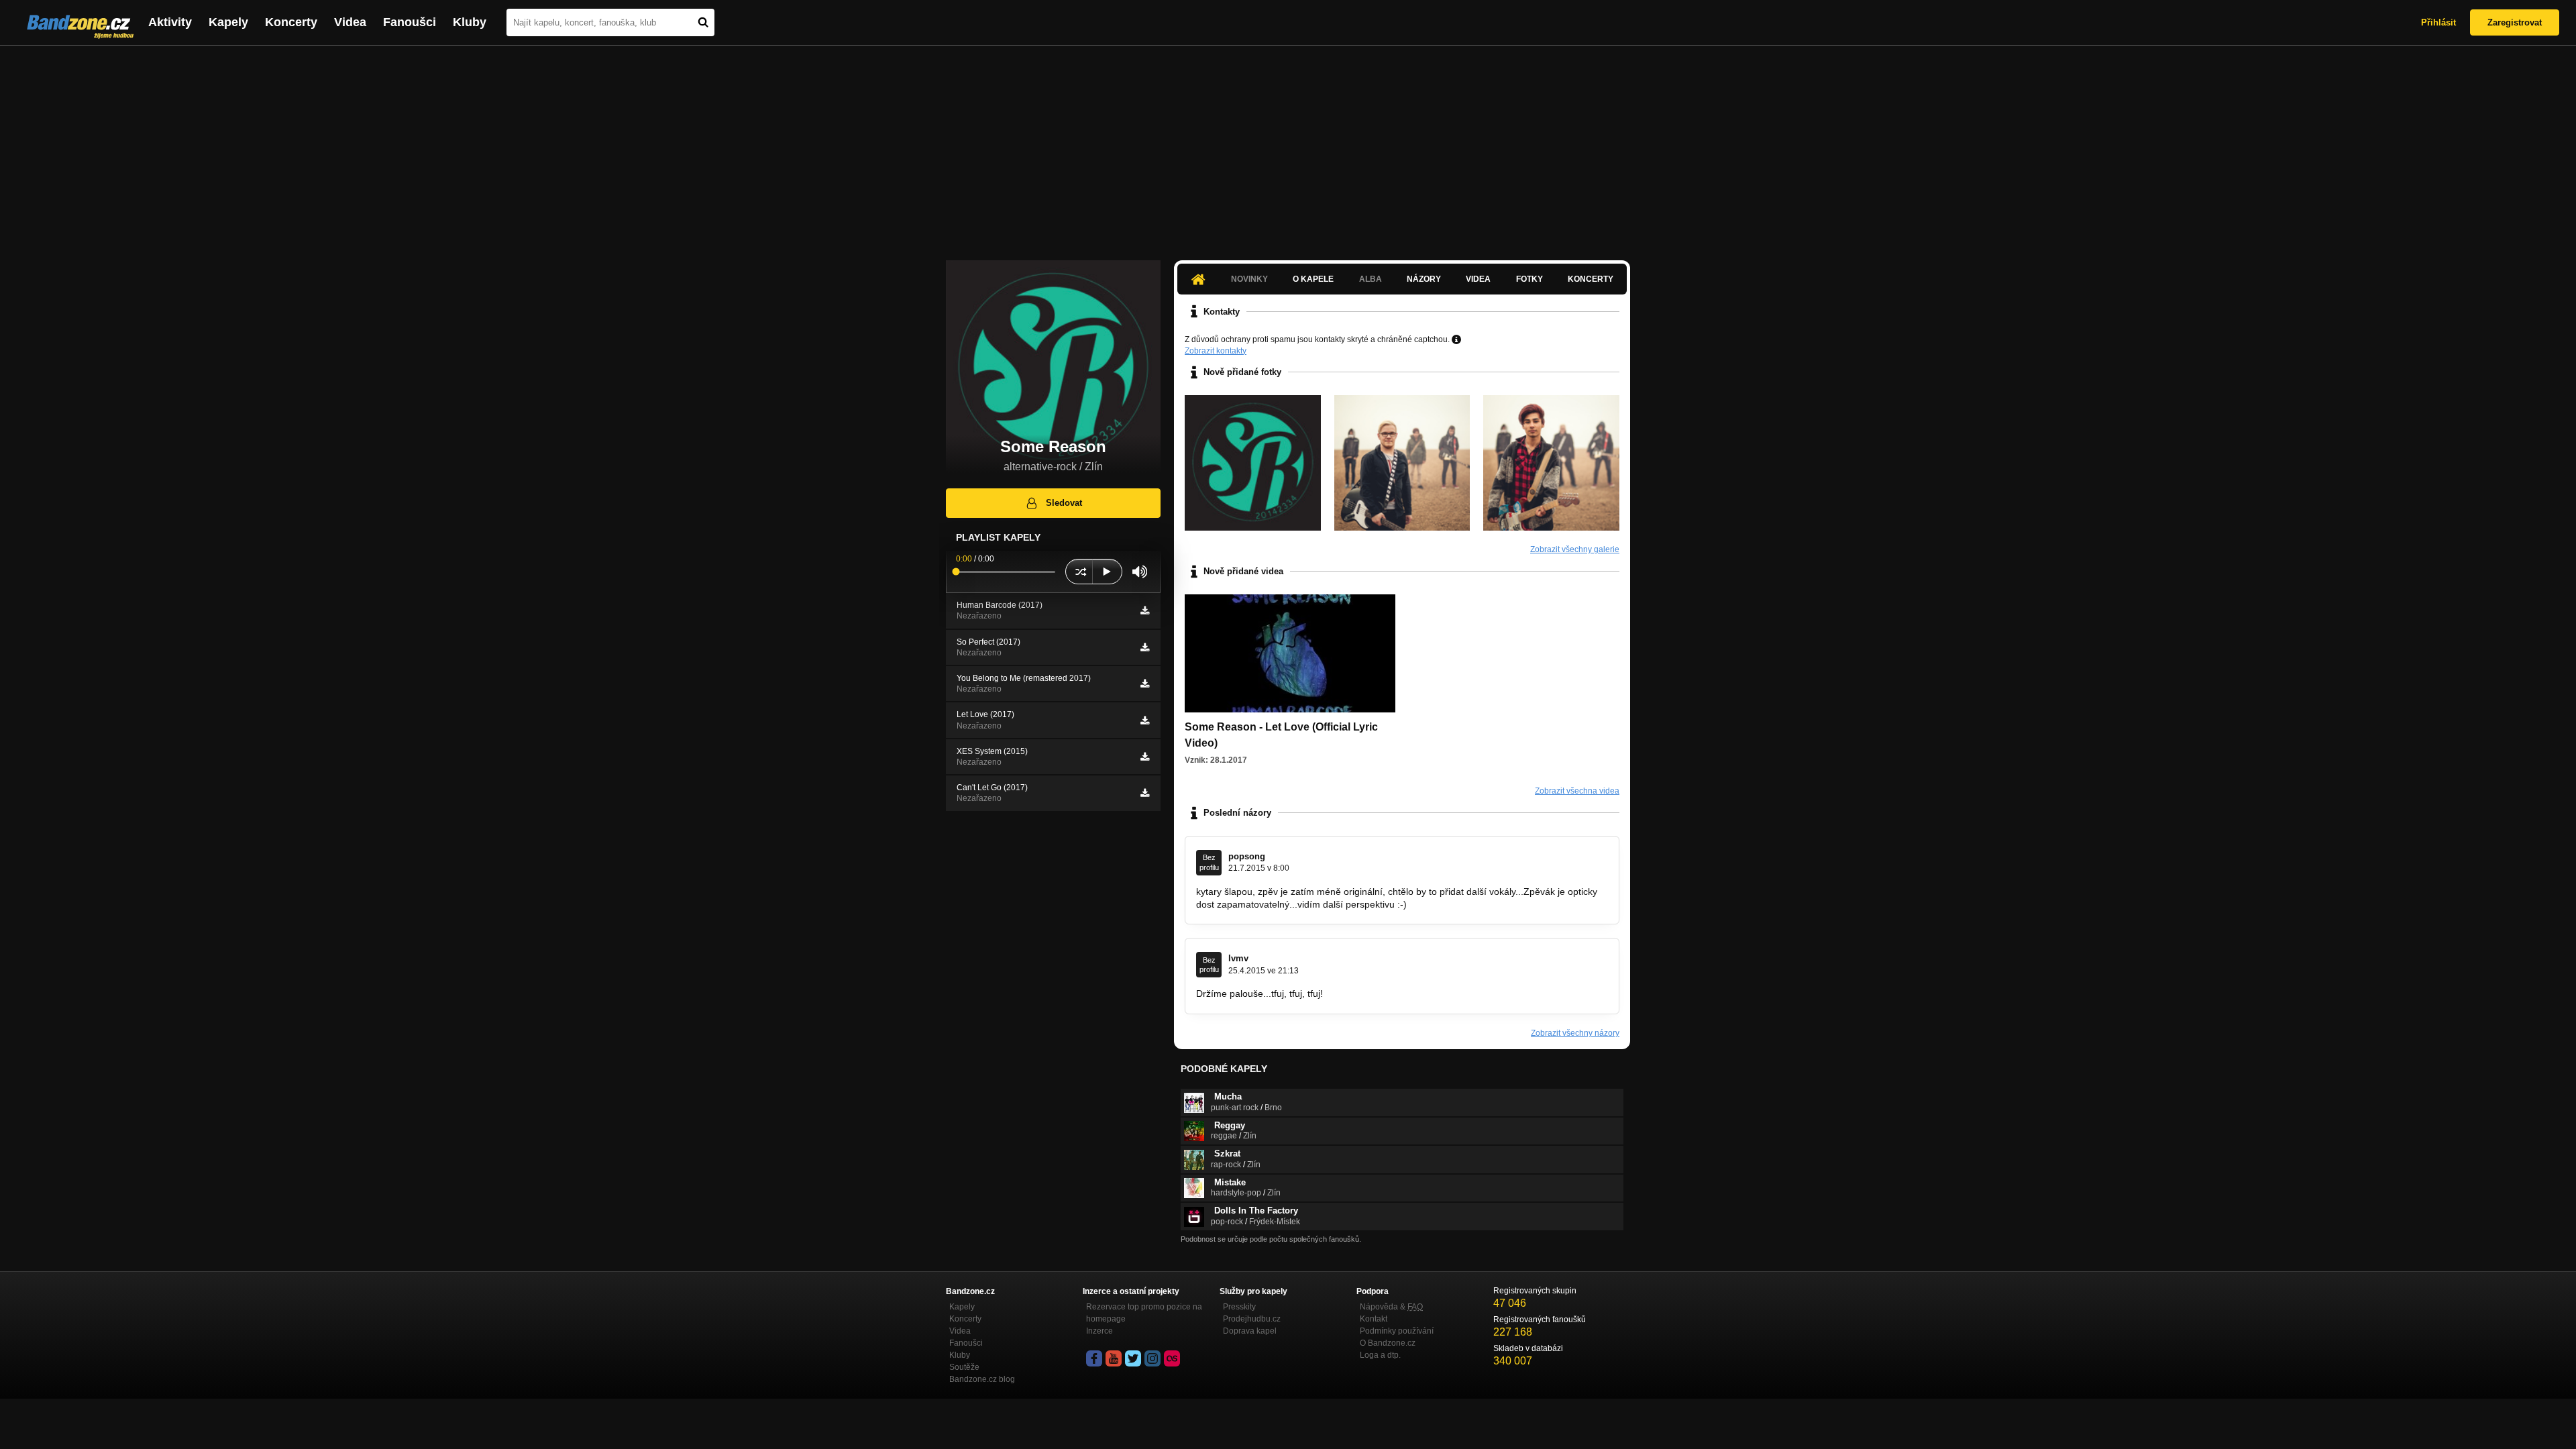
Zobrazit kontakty (1216, 351)
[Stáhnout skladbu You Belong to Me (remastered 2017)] (1145, 684)
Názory (1424, 279)
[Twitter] (1133, 1358)
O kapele (1313, 279)
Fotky (1529, 279)
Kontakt (1374, 1319)
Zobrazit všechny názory (1575, 1033)
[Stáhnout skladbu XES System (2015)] (1145, 757)
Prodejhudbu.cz (1252, 1319)
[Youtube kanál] (1114, 1358)
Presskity (1239, 1307)
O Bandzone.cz (1388, 1343)
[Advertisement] (1288, 146)
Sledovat (1064, 503)
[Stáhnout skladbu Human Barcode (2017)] (1145, 610)
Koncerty (291, 22)
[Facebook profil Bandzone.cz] (1094, 1358)
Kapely (228, 22)
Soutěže (964, 1367)
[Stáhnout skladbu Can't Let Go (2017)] (1145, 793)
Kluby (470, 22)
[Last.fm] (1172, 1358)
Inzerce (1099, 1331)
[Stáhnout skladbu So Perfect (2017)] (1145, 647)
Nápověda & (1391, 1307)
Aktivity (170, 22)
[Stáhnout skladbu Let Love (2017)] (1145, 720)
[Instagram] (1152, 1358)
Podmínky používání (1397, 1331)
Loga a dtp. (1380, 1355)
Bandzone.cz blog (982, 1379)
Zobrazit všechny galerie (1575, 549)
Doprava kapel (1250, 1331)
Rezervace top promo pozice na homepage (1144, 1313)
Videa (350, 22)
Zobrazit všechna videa (1577, 791)
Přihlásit (2438, 22)
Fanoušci (410, 22)
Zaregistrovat (2515, 22)
